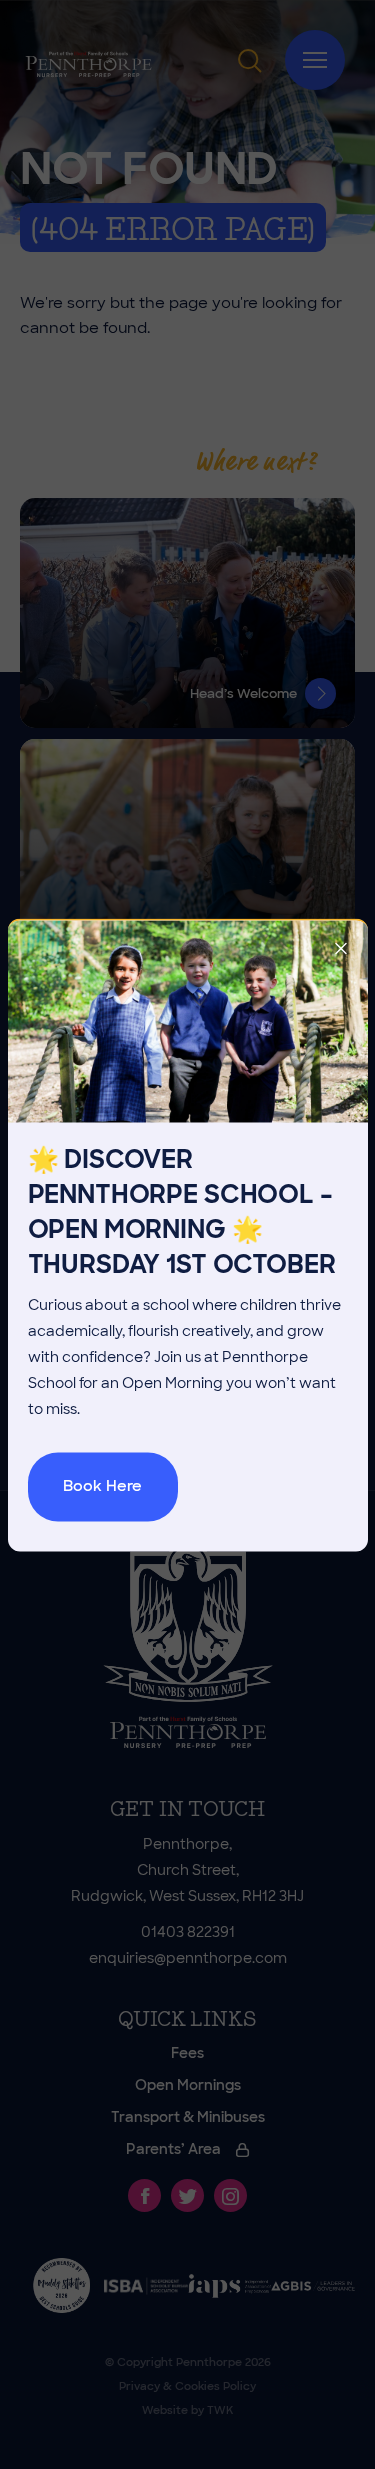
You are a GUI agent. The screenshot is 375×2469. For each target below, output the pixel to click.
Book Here (102, 1486)
